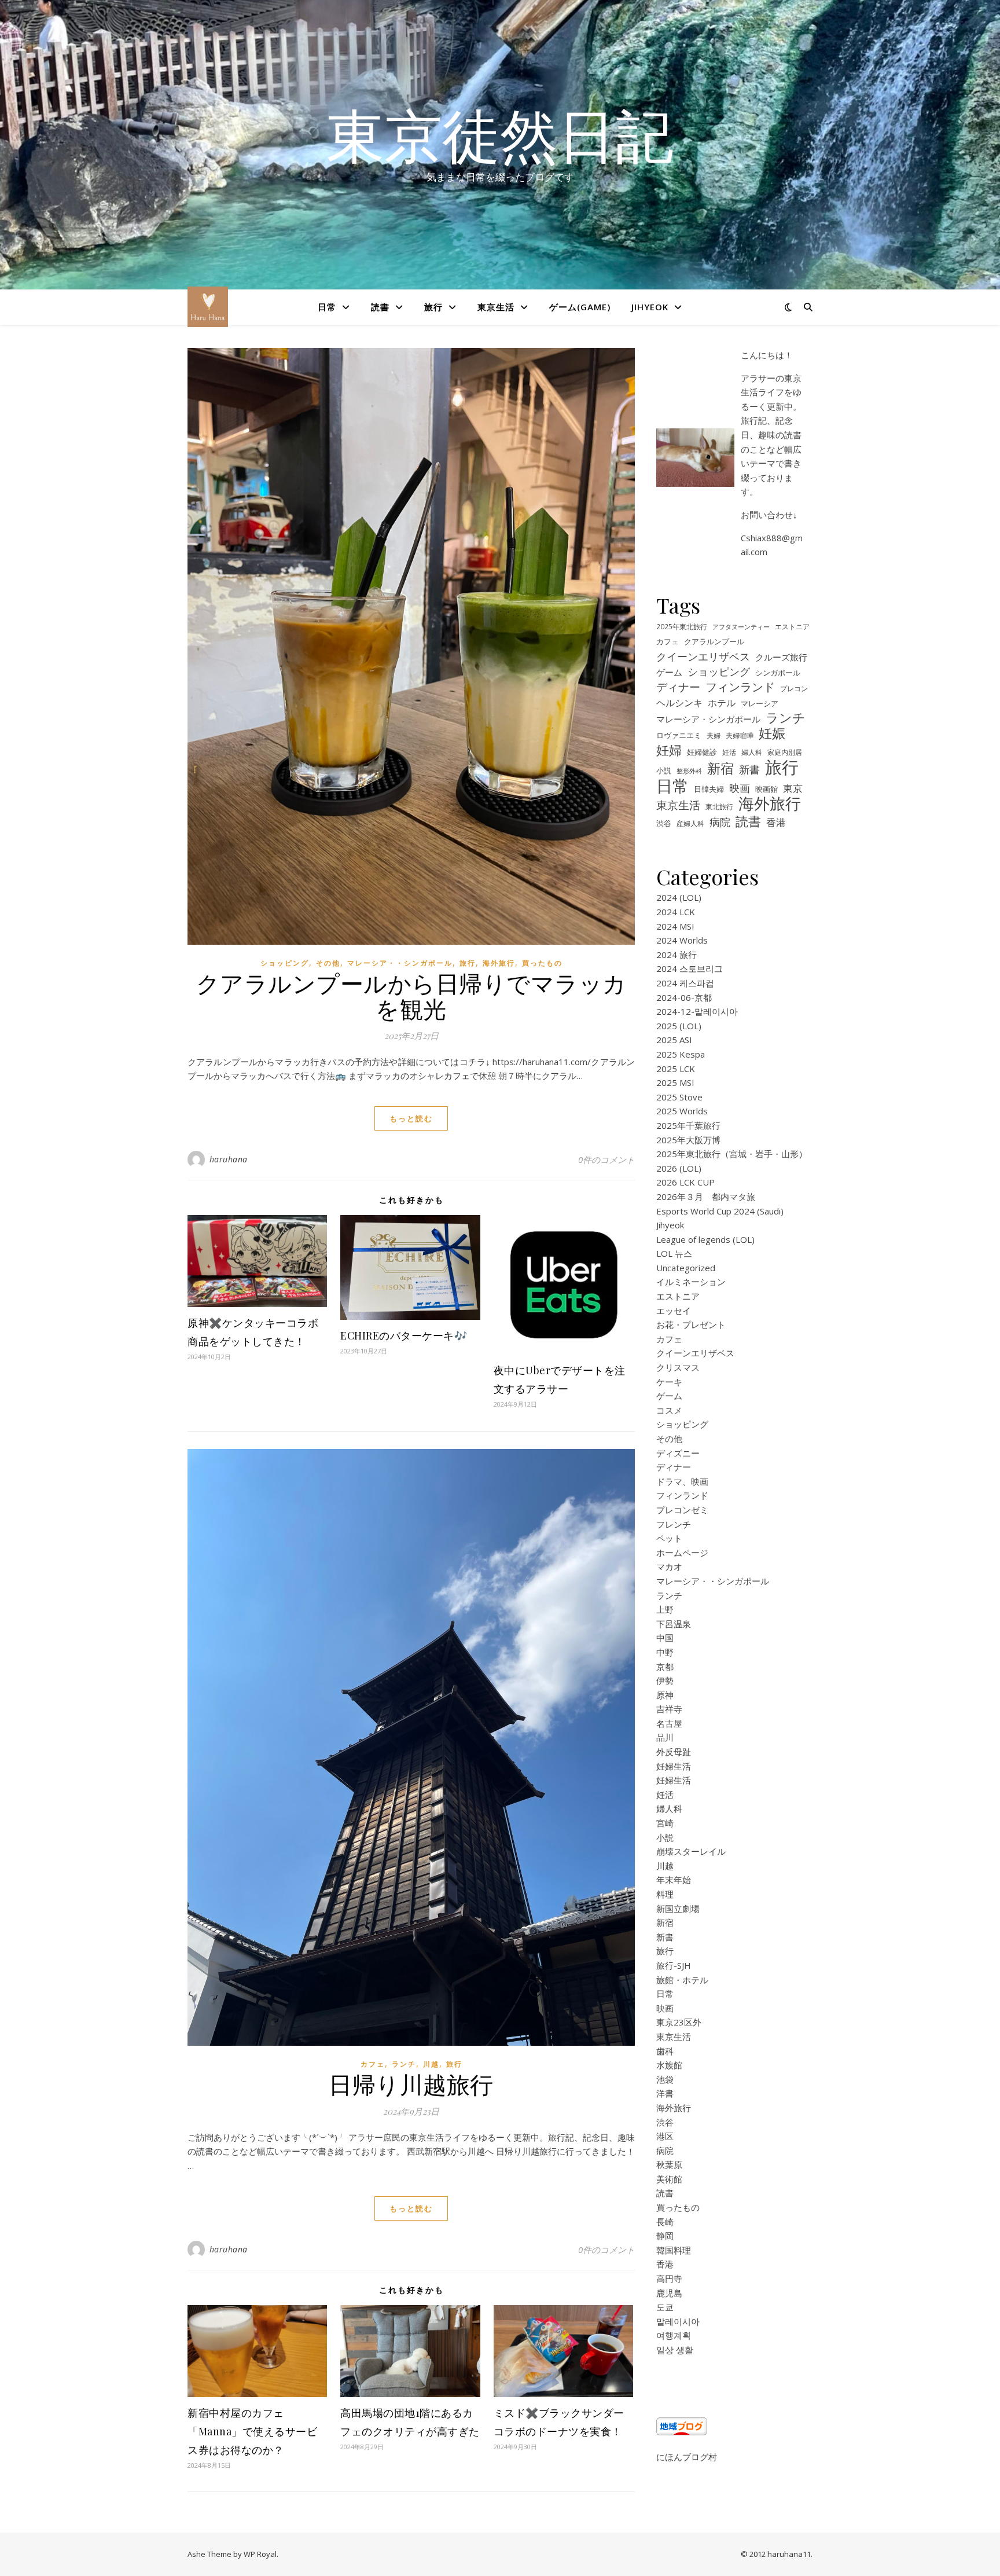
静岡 (665, 2236)
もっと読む (411, 1118)
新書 (749, 769)
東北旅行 (719, 806)
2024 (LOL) (679, 897)
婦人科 (752, 752)
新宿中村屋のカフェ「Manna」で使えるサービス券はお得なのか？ (252, 2431)
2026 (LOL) (679, 1168)
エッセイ (674, 1311)
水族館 (669, 2065)
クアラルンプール (714, 642)
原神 (665, 1695)
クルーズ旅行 (781, 657)
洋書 (665, 2093)
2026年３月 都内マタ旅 (706, 1197)
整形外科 (689, 771)
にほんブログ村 (687, 2457)
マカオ (669, 1566)
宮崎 (665, 1823)
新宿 (720, 768)
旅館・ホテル (682, 1980)
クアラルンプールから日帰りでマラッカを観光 (411, 995)
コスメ (669, 1410)
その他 (328, 963)
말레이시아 (678, 2321)
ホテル (722, 703)
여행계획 (674, 2335)
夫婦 (714, 735)
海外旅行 (499, 963)
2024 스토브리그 (690, 968)
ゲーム (669, 672)
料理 (665, 1894)
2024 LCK (676, 912)
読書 (380, 307)
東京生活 (496, 307)
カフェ (373, 2064)
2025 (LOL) (679, 1026)
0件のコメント (606, 1159)
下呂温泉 (674, 1624)
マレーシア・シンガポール (708, 719)
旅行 (433, 307)
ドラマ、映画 (682, 1481)
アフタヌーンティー (741, 627)
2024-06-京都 (684, 997)
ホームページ (682, 1553)
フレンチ (674, 1524)
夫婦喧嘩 (740, 735)
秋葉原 (669, 2164)
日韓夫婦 (709, 789)
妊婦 (669, 750)
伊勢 (665, 1680)
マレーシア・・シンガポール (400, 963)
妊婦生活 (674, 1766)
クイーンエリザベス (703, 656)
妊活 (729, 752)
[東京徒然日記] (208, 307)
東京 (793, 788)
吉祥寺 (669, 1709)
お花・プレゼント (691, 1324)
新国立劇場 (678, 1909)
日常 (327, 307)
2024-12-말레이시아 (697, 1011)
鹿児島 (669, 2293)
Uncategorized (686, 1268)
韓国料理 (674, 2250)
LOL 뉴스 (674, 1253)
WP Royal (260, 2554)
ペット (669, 1538)
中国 (665, 1638)
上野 (665, 1609)
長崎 (665, 2222)
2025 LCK (676, 1069)
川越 (431, 2064)
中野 (665, 1652)
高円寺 (669, 2278)
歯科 (665, 2051)
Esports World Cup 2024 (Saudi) (720, 1211)
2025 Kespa (681, 1054)
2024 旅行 (677, 955)
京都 (665, 1667)
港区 (665, 2136)
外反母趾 (674, 1752)
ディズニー (678, 1453)
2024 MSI (675, 926)
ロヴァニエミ (679, 735)
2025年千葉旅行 (688, 1125)
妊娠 (772, 734)
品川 (665, 1737)
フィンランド (740, 687)
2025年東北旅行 (682, 626)
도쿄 (665, 2307)
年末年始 (674, 1880)
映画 (740, 788)
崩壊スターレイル (691, 1851)
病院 (720, 822)
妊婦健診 (702, 752)
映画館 (766, 789)
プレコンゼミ (682, 1510)
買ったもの (542, 963)
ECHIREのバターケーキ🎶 (404, 1335)
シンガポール (778, 673)
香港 (776, 822)
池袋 (665, 2079)
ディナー (678, 687)
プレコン (794, 688)
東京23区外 (679, 2022)
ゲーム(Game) (580, 307)
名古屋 (669, 1723)
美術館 (669, 2179)
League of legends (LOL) (705, 1239)
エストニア (792, 626)
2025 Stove (679, 1097)
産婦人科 (690, 823)
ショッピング (285, 963)
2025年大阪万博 (688, 1140)
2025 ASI (674, 1040)
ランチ (404, 2064)
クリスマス (678, 1367)
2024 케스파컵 (685, 983)
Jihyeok (650, 307)
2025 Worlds (682, 1111)
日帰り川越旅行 (411, 2084)
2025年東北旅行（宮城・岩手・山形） (732, 1154)
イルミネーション (691, 1282)
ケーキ (669, 1382)
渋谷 (664, 823)
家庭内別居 (785, 752)
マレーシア (760, 704)
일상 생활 (675, 2350)
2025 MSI (675, 1082)
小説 (664, 771)
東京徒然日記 (500, 134)
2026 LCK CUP (685, 1182)
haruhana (229, 1159)
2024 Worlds (682, 940)
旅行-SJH (674, 1965)
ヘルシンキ (679, 703)
